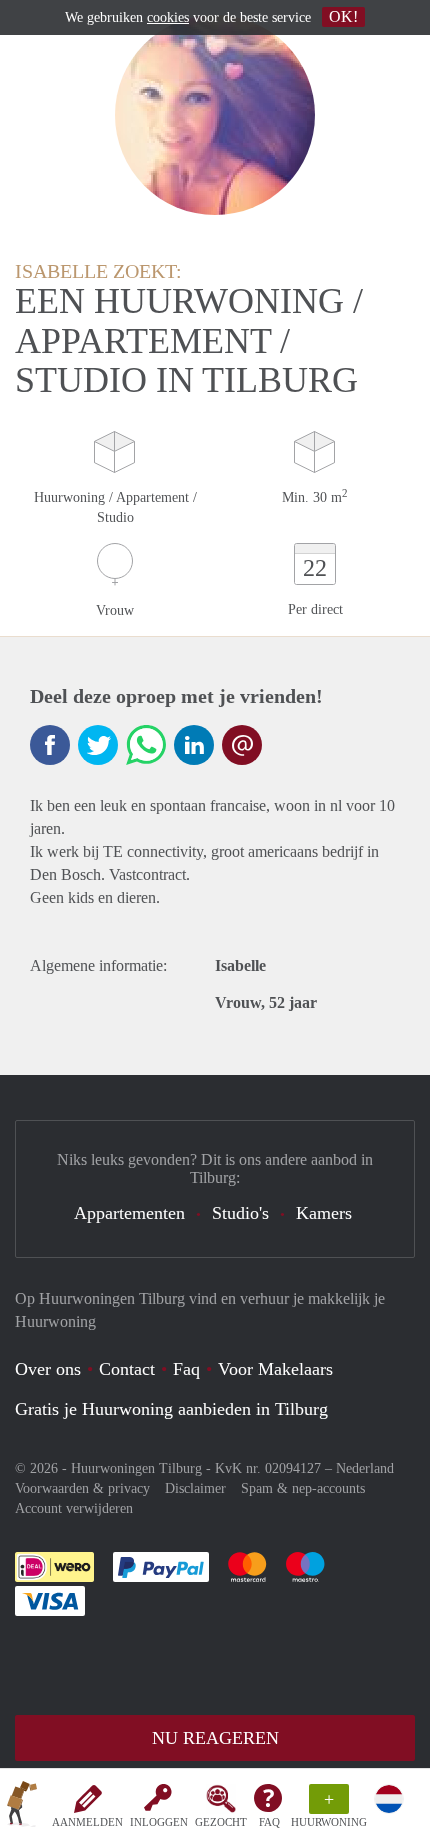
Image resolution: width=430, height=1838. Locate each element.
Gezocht (221, 1822)
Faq (186, 1369)
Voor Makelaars (275, 1369)
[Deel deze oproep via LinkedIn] (194, 745)
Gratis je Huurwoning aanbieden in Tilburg (171, 1409)
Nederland (365, 1468)
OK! (343, 16)
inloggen (159, 1822)
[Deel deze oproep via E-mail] (242, 745)
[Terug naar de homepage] (22, 1807)
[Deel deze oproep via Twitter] (98, 745)
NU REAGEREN (215, 1738)
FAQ (269, 1822)
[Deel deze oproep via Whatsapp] (146, 745)
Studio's (240, 1213)
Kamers (324, 1213)
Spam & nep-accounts (303, 1488)
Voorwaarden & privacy (82, 1488)
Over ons (48, 1369)
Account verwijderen (74, 1508)
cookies (168, 17)
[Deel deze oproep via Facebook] (50, 745)
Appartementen (129, 1213)
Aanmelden (87, 1822)
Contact (127, 1369)
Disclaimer (195, 1488)
